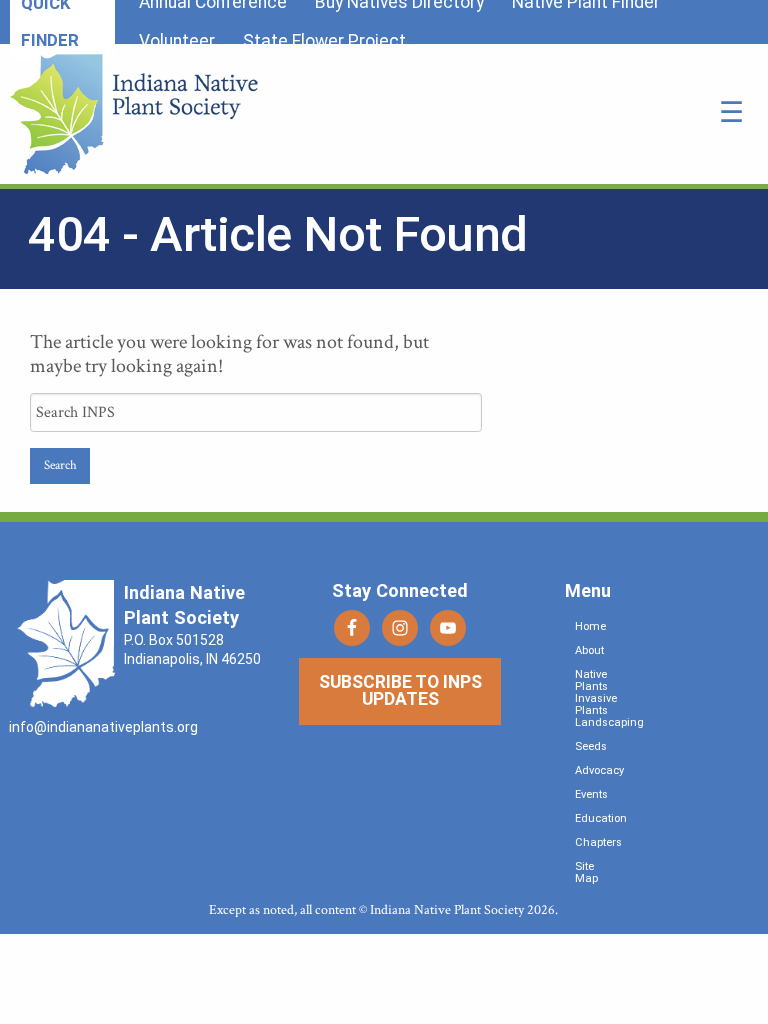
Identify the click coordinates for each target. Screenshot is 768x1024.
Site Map (586, 872)
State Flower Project (324, 41)
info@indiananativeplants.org (103, 727)
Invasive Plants (596, 704)
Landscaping (609, 722)
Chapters (598, 842)
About (589, 650)
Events (591, 794)
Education (601, 818)
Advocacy (599, 770)
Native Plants (591, 680)
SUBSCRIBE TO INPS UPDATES (400, 691)
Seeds (591, 746)
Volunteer (177, 41)
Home (590, 626)
